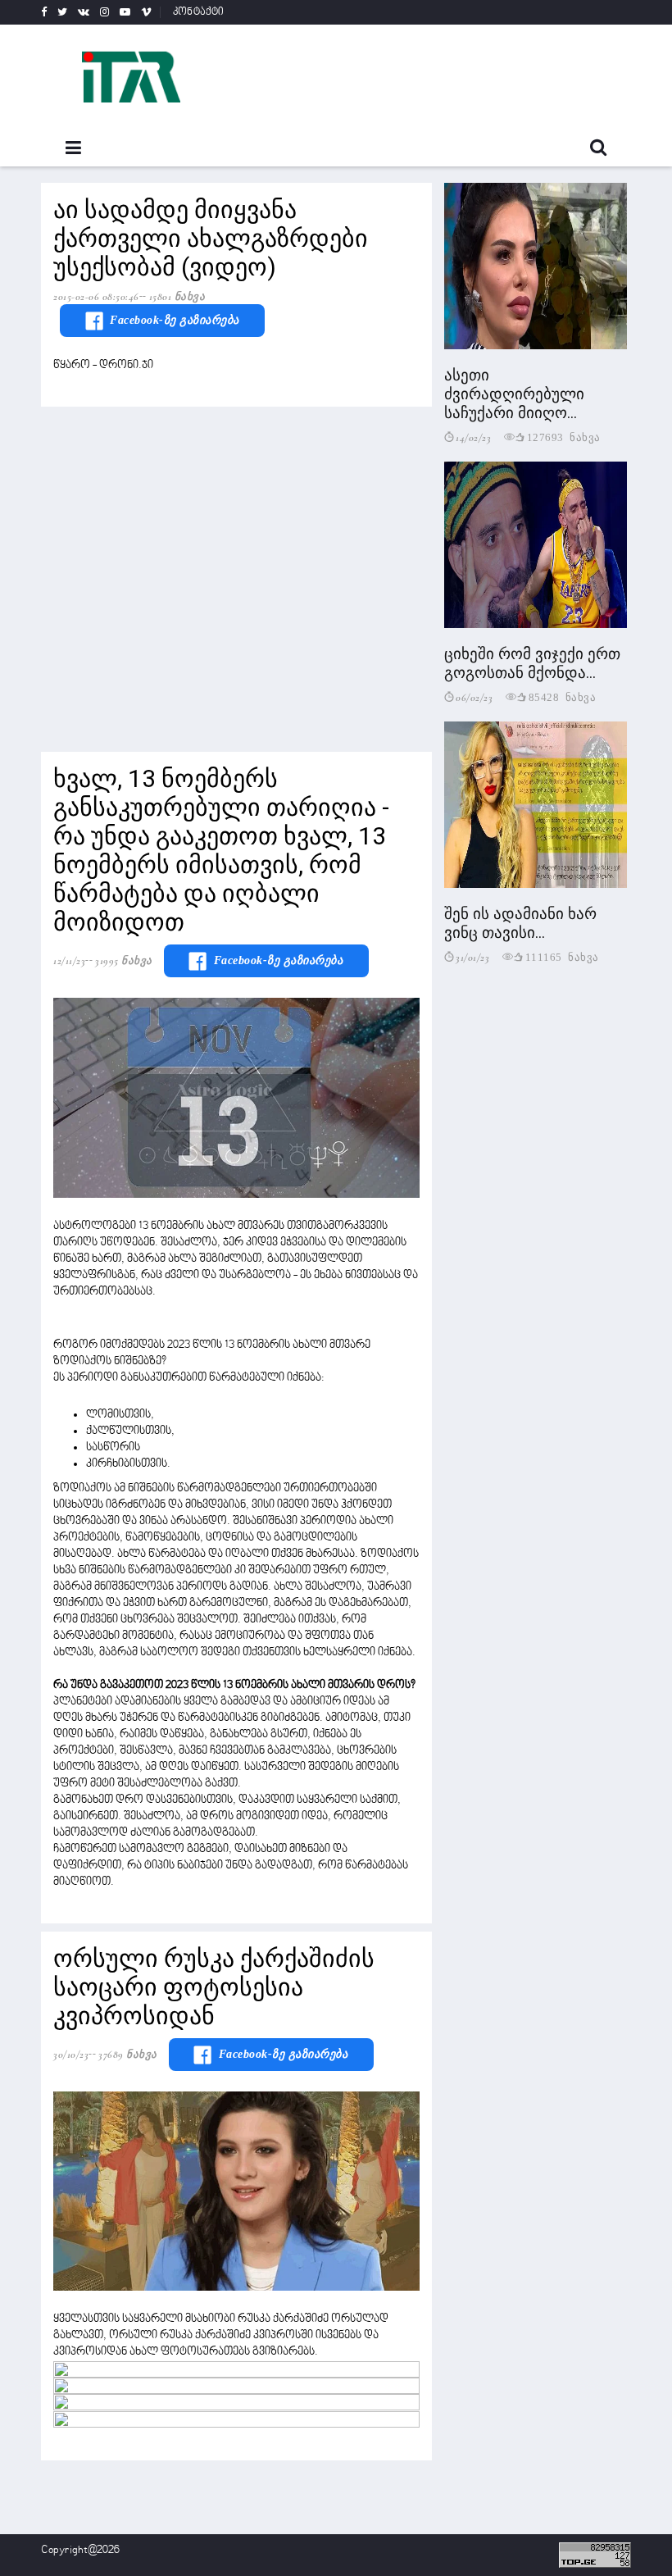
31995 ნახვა (124, 961)
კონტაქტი (199, 12)
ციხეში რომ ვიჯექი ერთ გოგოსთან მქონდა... (532, 663)
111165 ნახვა (562, 956)
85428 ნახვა (563, 696)
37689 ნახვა (128, 2055)
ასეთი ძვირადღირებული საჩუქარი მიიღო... (514, 394)
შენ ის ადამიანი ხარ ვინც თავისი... (520, 923)
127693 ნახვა (564, 437)
